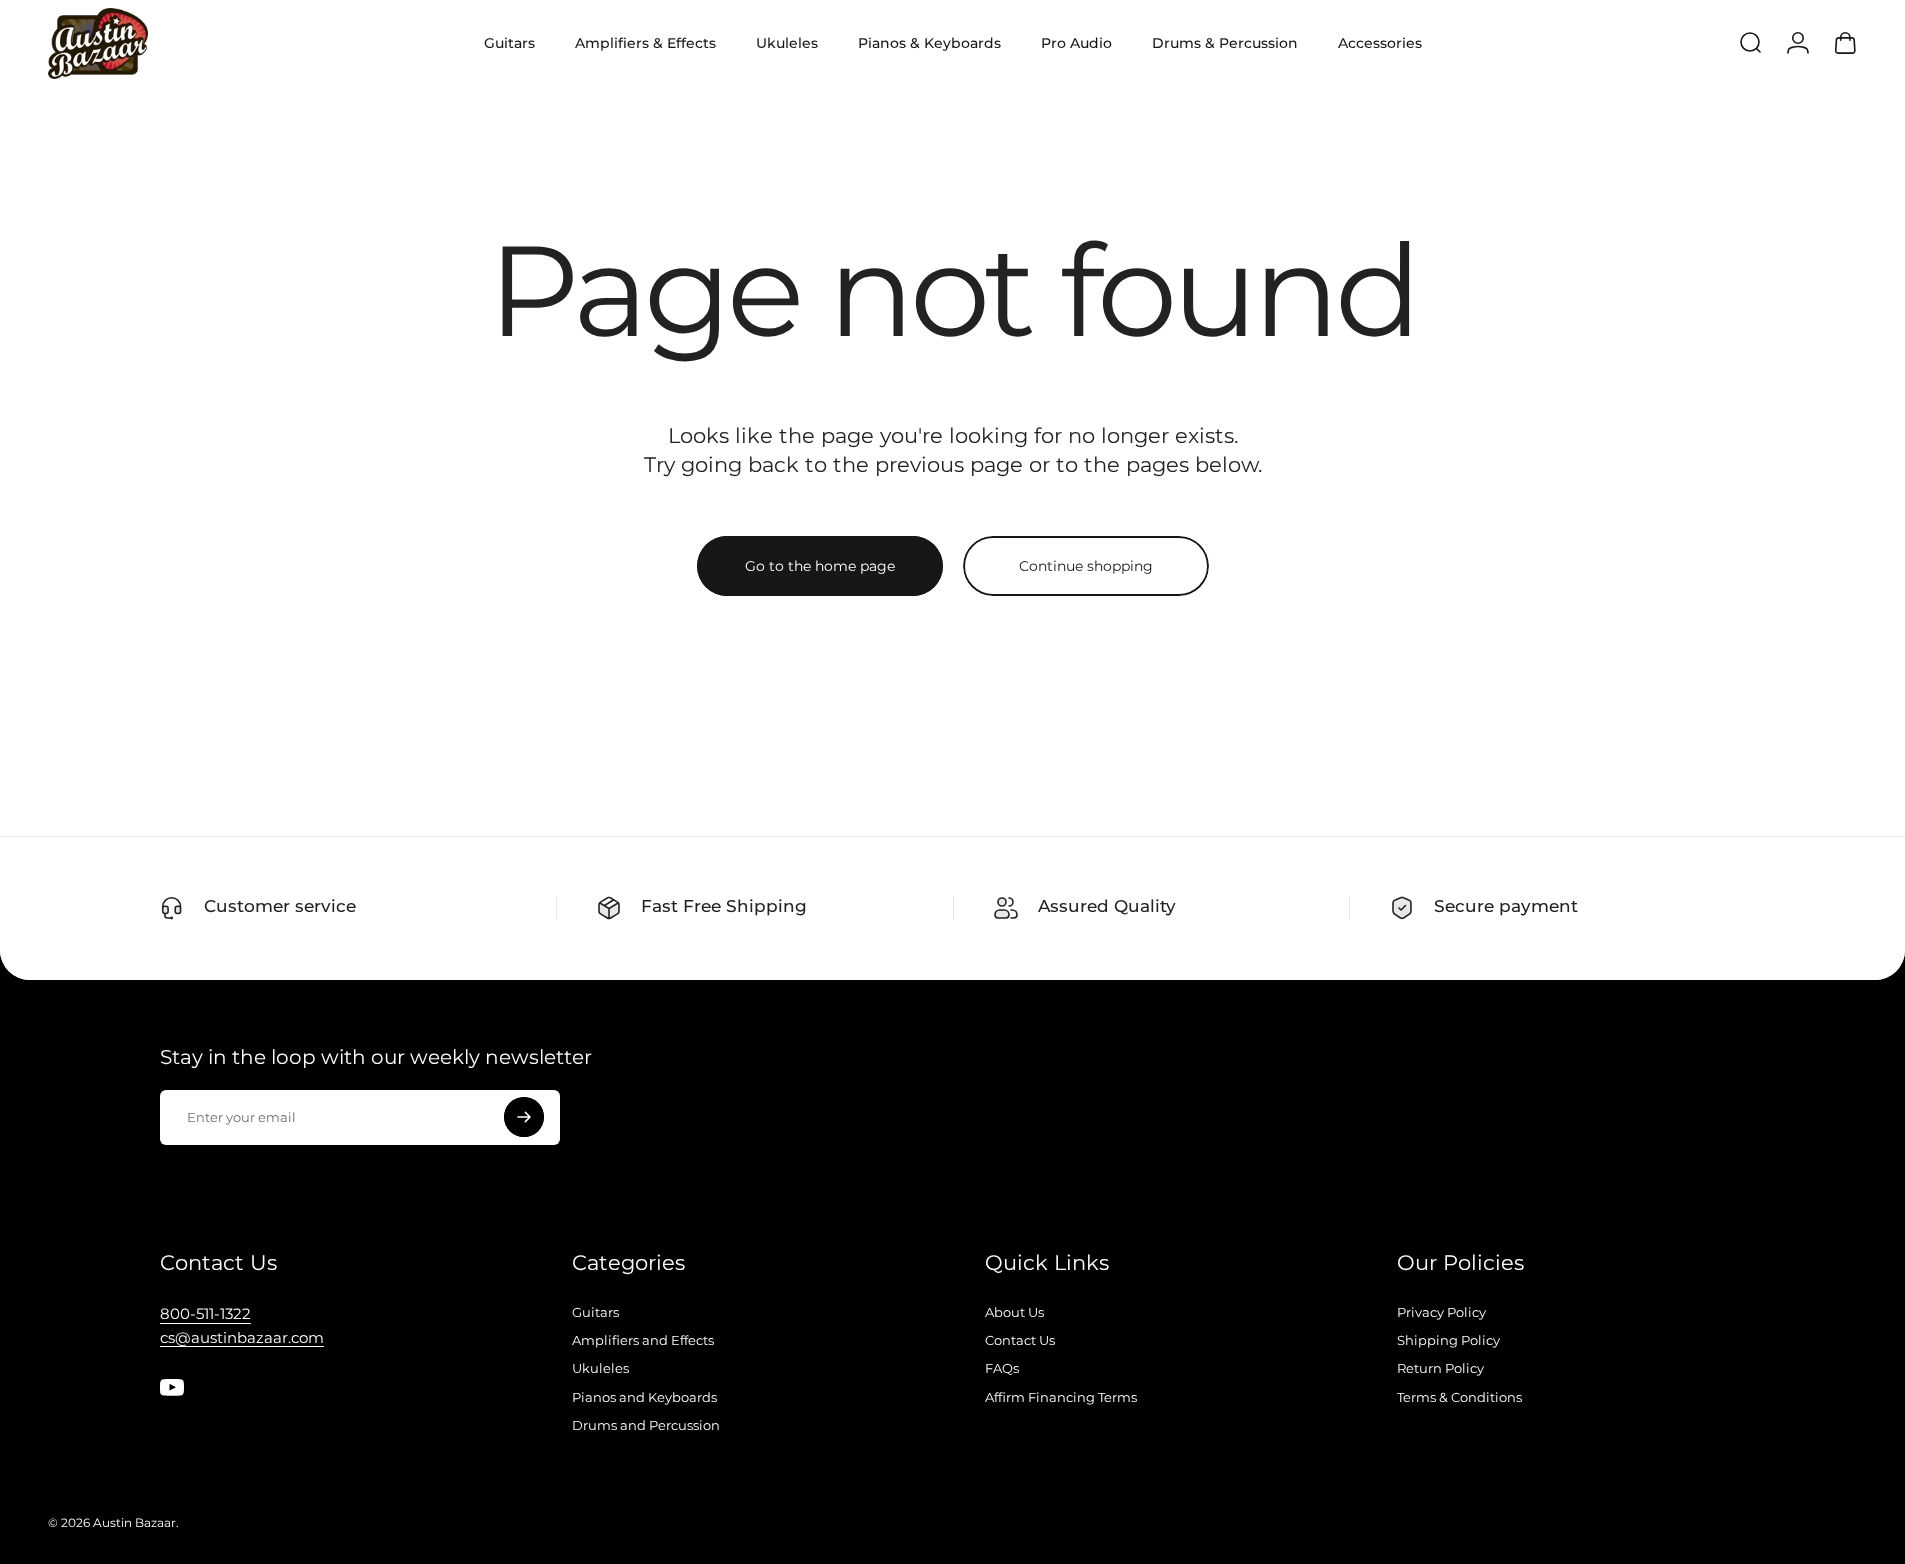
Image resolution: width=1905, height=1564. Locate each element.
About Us (1014, 1312)
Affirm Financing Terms (1061, 1397)
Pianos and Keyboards (644, 1397)
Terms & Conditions (1459, 1397)
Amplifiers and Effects (643, 1340)
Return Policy (1440, 1368)
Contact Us (1020, 1340)
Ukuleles (600, 1368)
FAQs (1002, 1368)
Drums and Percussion (646, 1425)
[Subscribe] (524, 1117)
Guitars (595, 1312)
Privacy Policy (1441, 1312)
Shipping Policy (1448, 1340)
